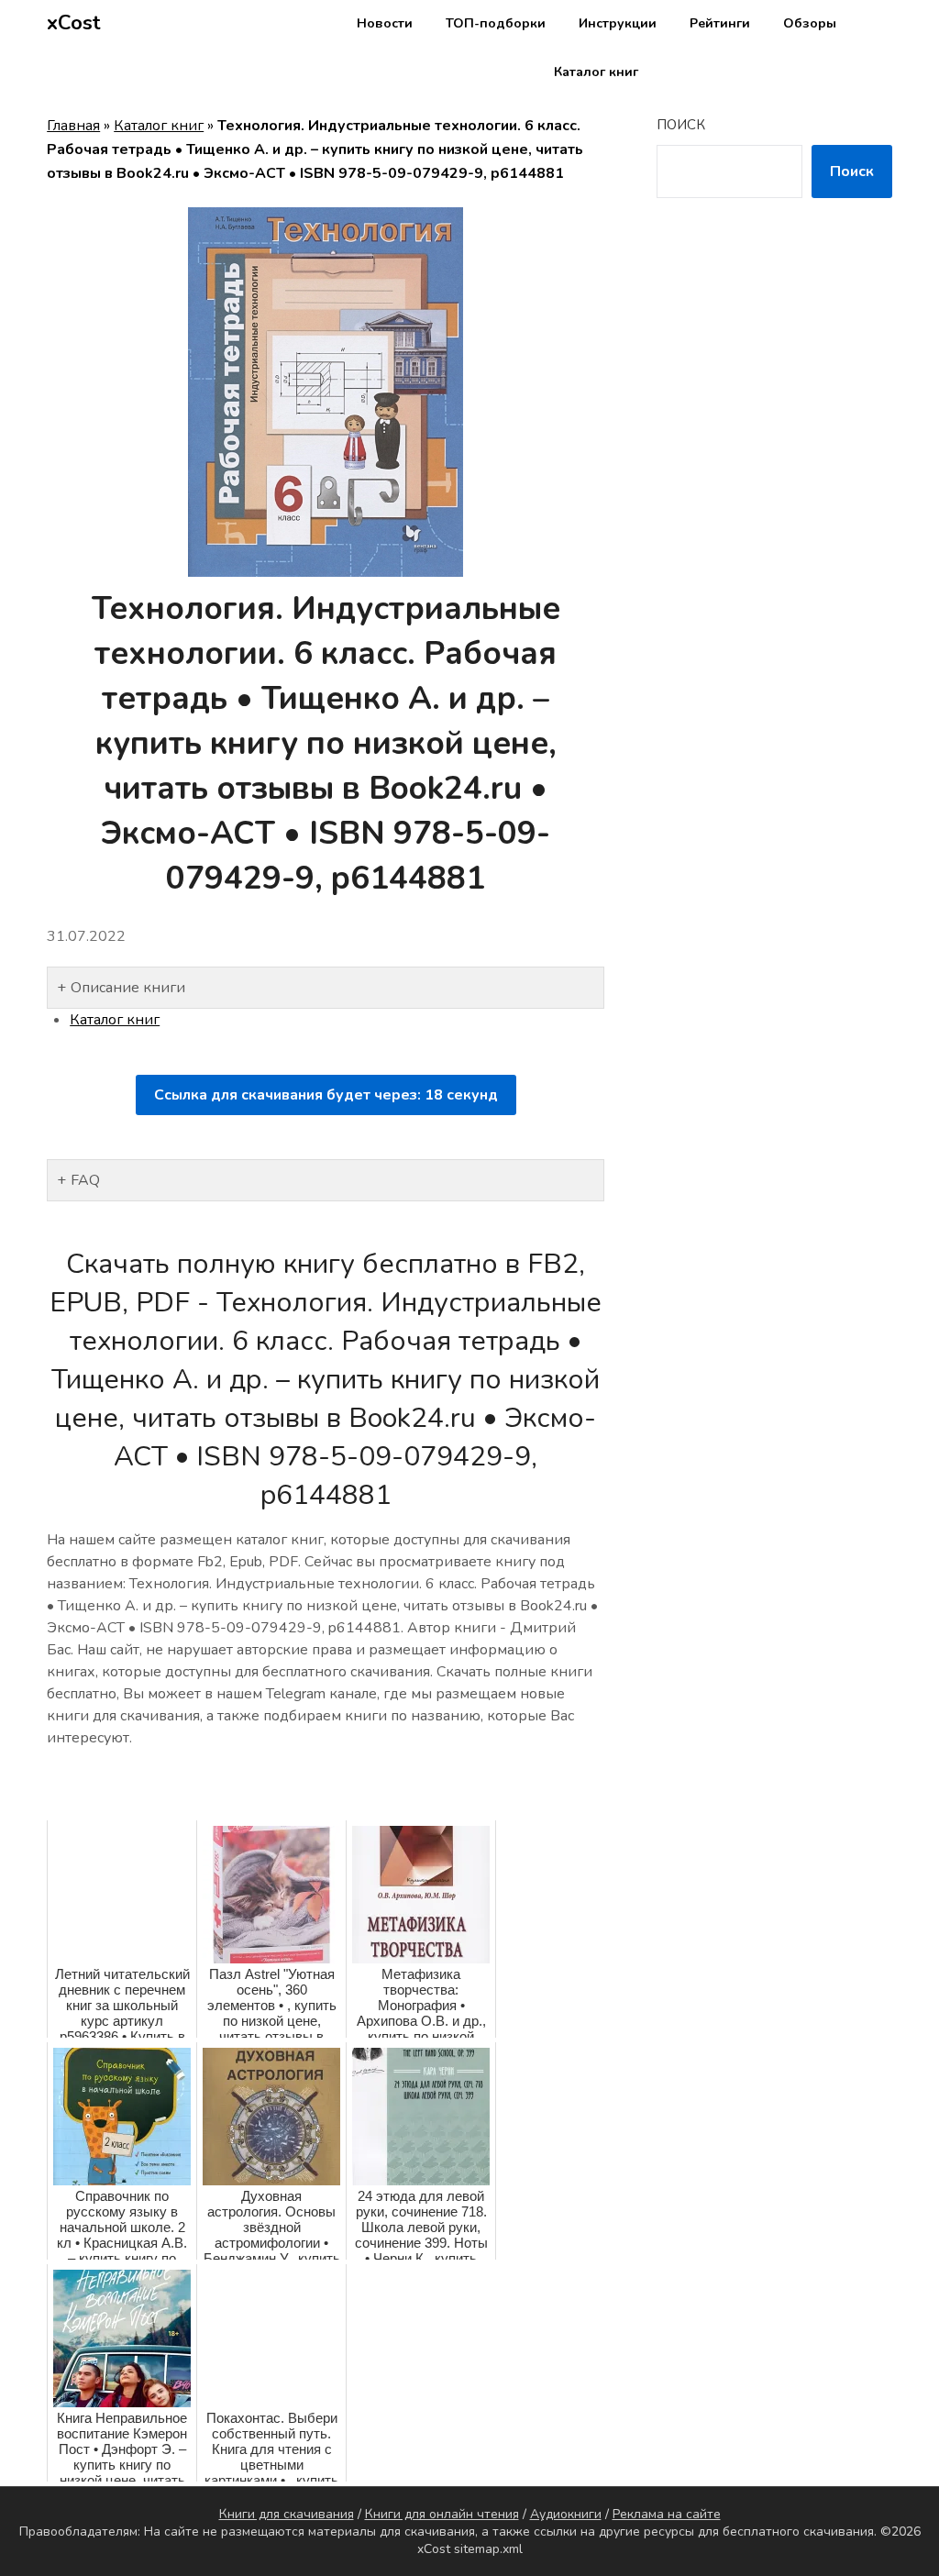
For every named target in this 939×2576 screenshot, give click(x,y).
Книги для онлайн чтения (442, 2514)
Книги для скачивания (287, 2514)
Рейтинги (720, 23)
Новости (385, 23)
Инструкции (618, 23)
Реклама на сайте (667, 2514)
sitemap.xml (488, 2549)
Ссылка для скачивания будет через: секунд (326, 1095)
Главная (73, 126)
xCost (74, 23)
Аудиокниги (566, 2514)
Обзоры (810, 23)
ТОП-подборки (496, 23)
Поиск (681, 125)
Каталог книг (596, 72)
